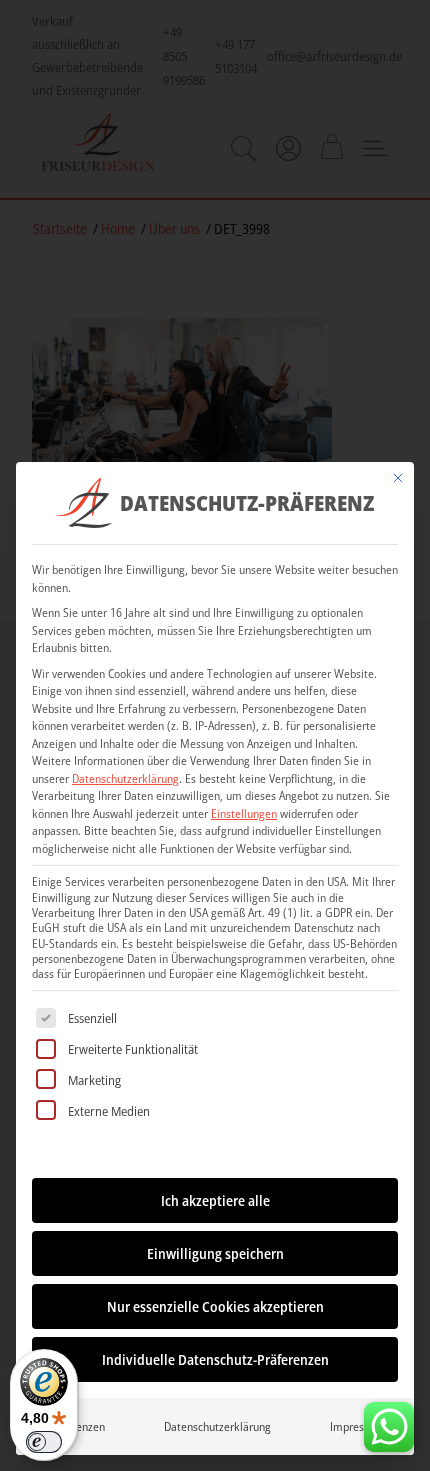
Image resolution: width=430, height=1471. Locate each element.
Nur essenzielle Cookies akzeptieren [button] (215, 1306)
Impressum (357, 1426)
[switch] (44, 1442)
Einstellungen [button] (244, 813)
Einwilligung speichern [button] (215, 1253)
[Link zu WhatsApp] (389, 1422)
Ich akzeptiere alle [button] (215, 1200)
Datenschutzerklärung (125, 778)
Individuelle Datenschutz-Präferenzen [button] (215, 1359)
